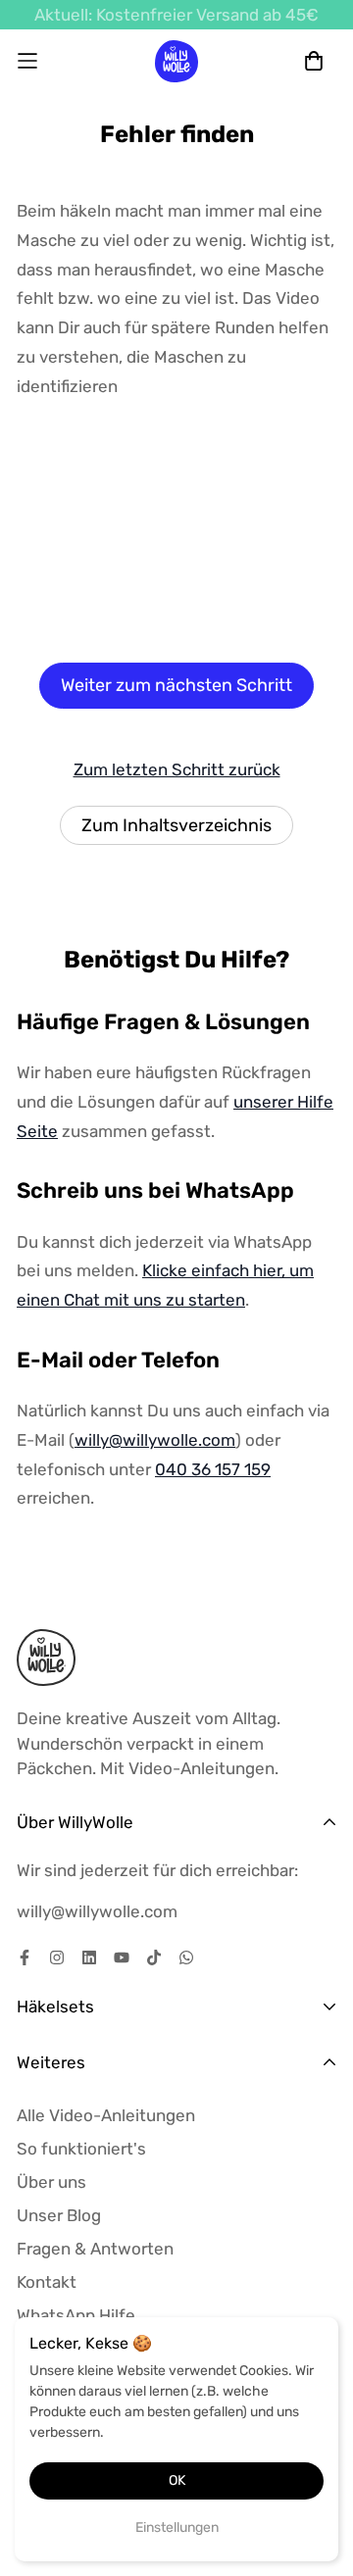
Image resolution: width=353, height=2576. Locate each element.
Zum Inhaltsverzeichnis (176, 825)
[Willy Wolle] (177, 61)
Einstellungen (177, 2527)
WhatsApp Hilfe (76, 2315)
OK (177, 2480)
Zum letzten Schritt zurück (177, 769)
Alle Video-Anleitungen (106, 2115)
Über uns (51, 2182)
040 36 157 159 (213, 1469)
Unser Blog (59, 2215)
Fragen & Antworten (95, 2249)
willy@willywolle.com (155, 1440)
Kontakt (47, 2282)
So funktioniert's (81, 2149)
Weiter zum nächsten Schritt (176, 685)
